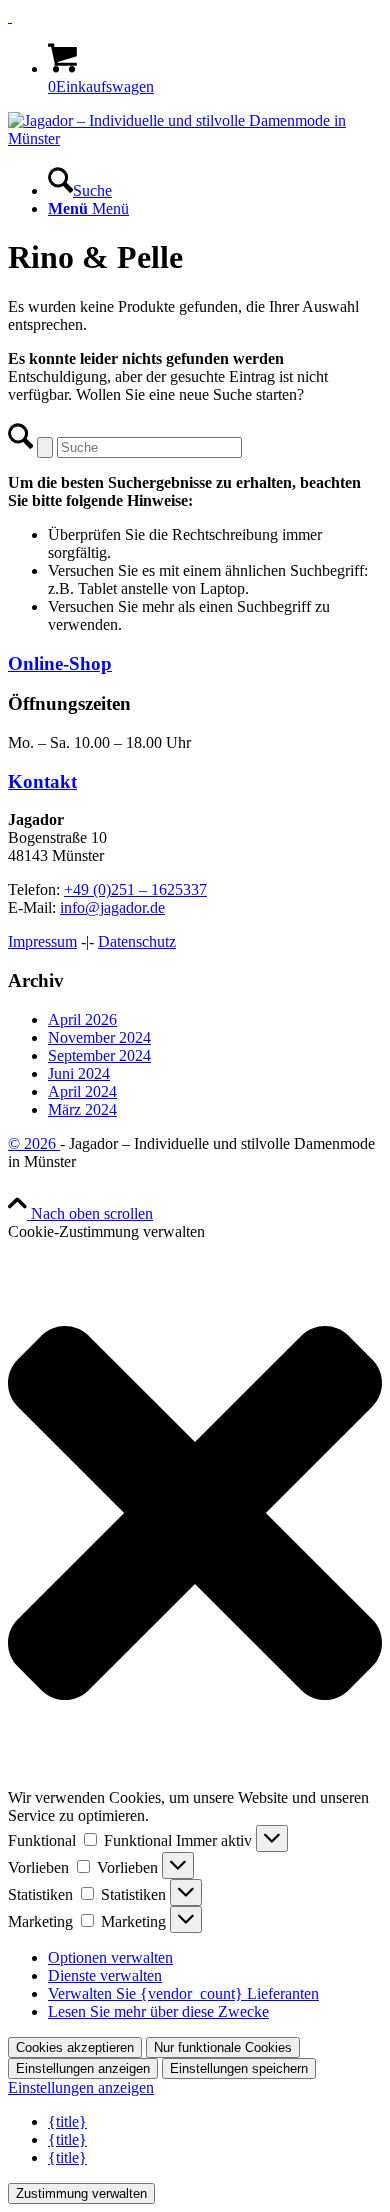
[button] (195, 1515)
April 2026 (82, 1019)
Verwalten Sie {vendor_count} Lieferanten (183, 1993)
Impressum (42, 941)
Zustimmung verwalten (81, 2193)
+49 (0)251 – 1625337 (135, 889)
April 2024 (82, 1091)
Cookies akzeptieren (75, 2047)
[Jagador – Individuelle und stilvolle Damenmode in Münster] (195, 138)
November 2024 (99, 1037)
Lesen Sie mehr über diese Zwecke (158, 2011)
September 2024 (99, 1055)
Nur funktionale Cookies (223, 2047)
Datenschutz (137, 941)
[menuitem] (215, 182)
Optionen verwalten (110, 1957)
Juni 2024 (79, 1073)
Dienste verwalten (105, 1975)
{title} (67, 2121)
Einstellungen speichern (239, 2068)
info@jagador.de (112, 907)
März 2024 (82, 1109)
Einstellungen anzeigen (83, 2068)
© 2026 (34, 1143)
